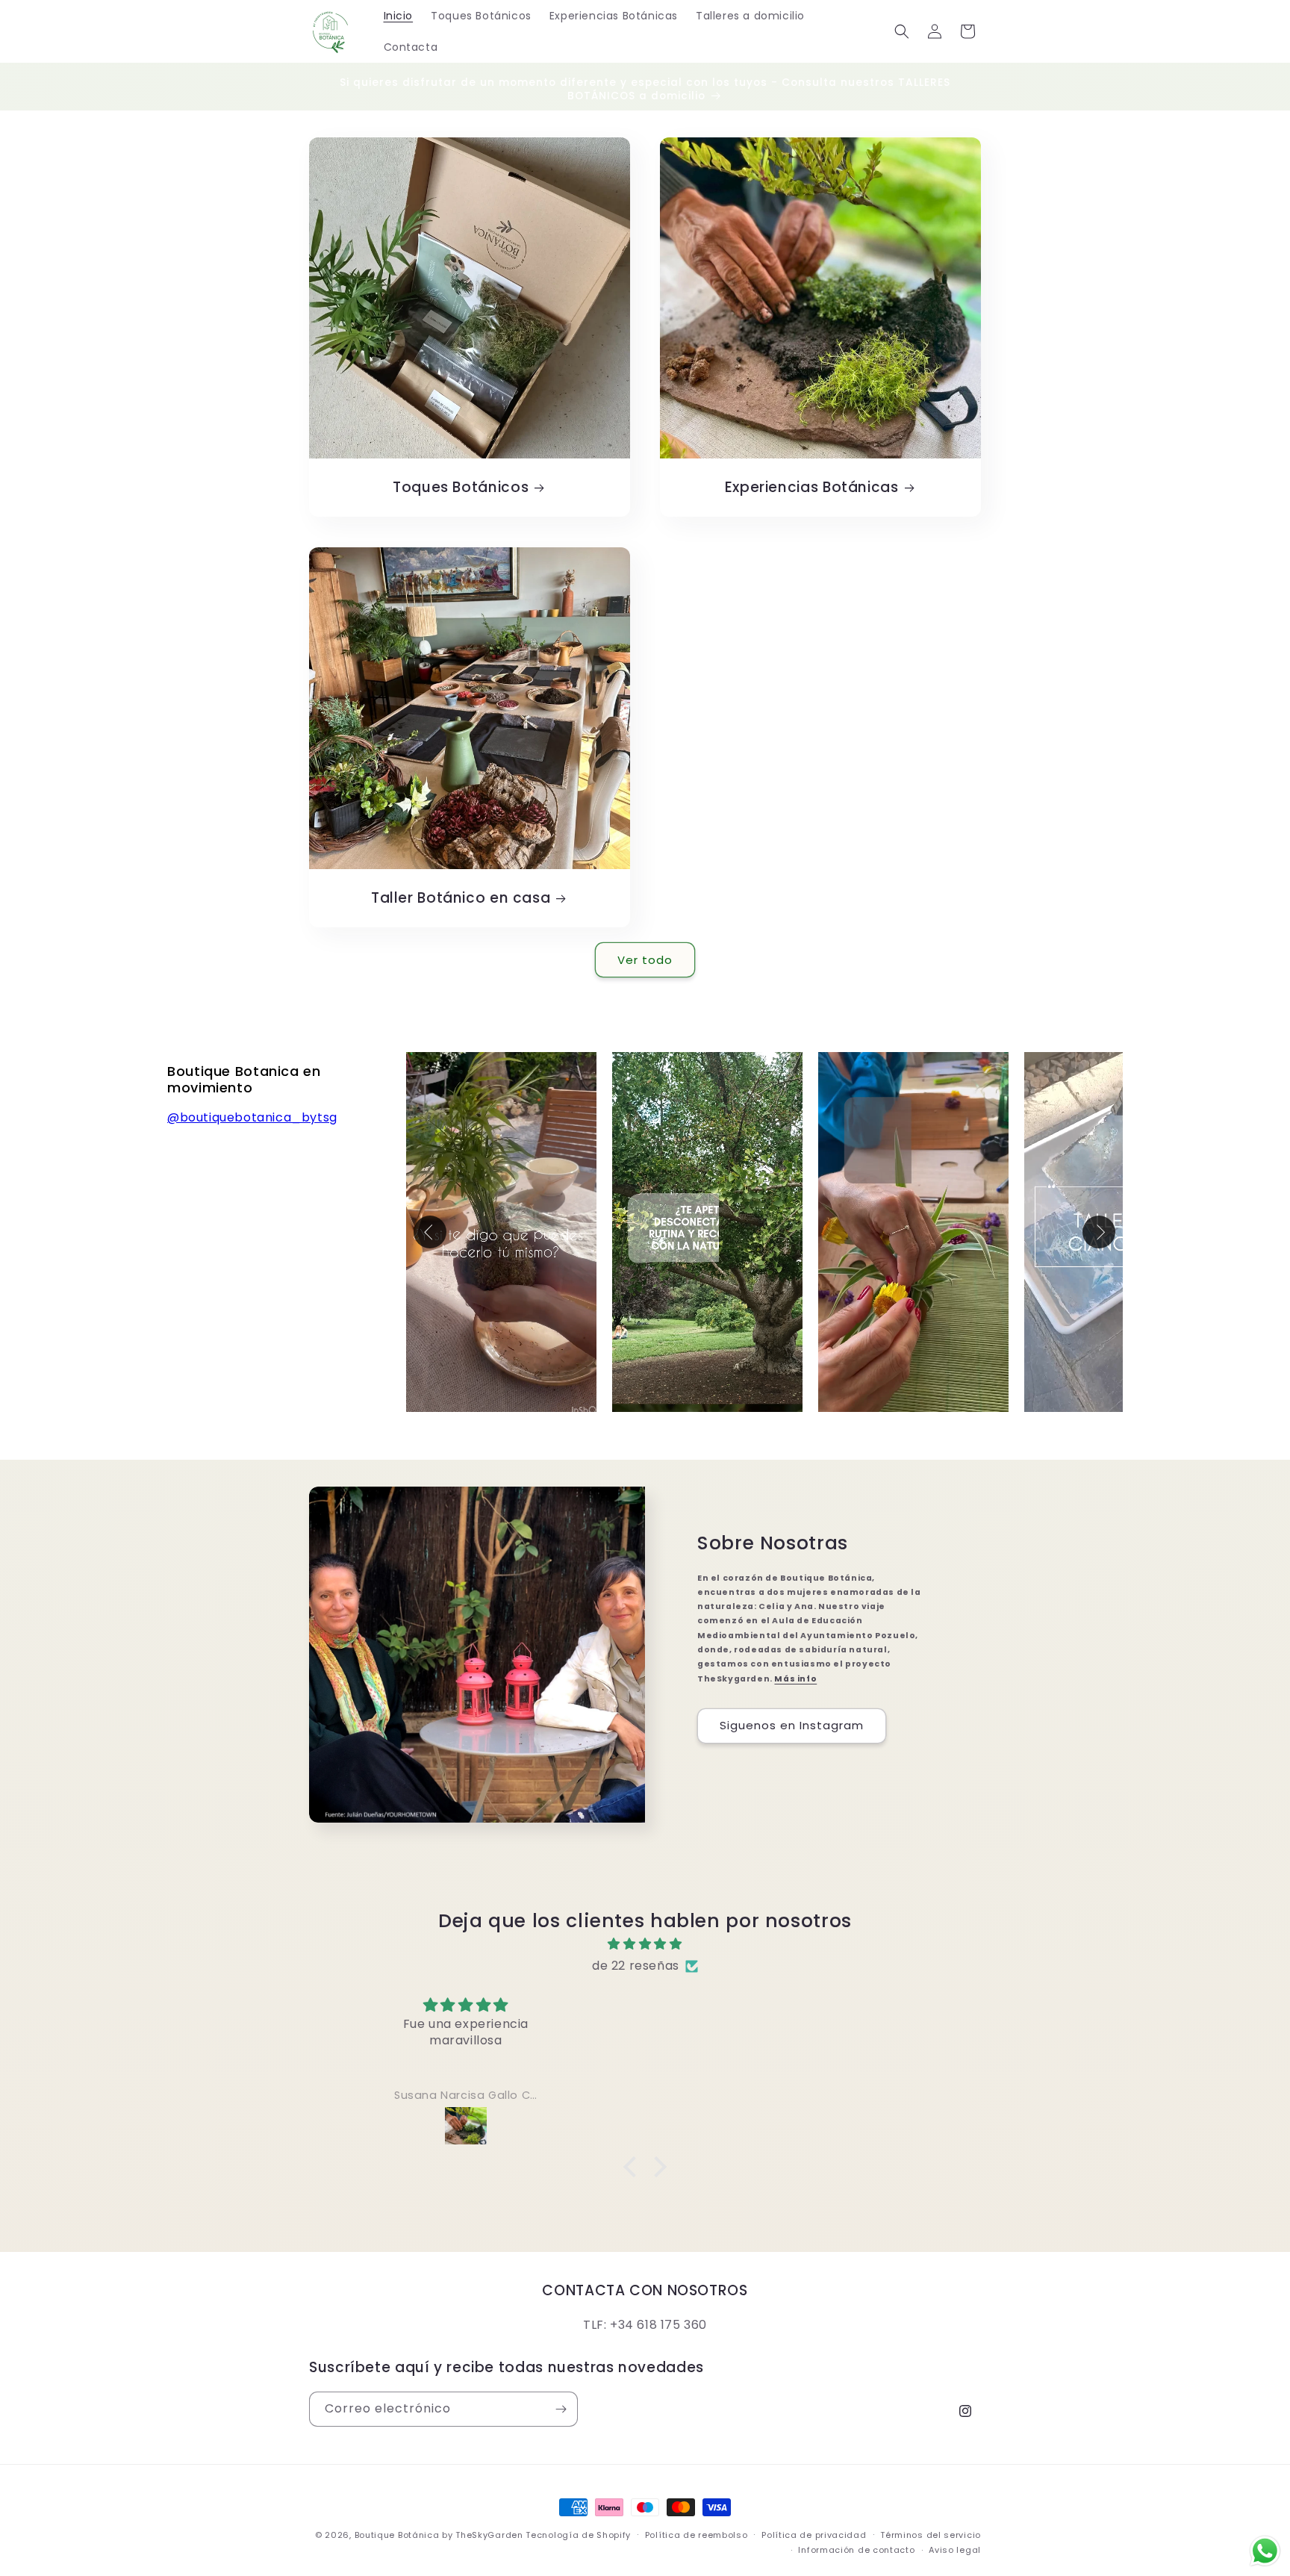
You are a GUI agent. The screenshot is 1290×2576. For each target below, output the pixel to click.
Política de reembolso (697, 2535)
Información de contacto (856, 2550)
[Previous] (430, 1232)
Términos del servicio (931, 2535)
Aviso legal (955, 2550)
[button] (902, 31)
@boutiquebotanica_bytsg (252, 1117)
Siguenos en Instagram (792, 1725)
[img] (645, 1944)
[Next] (1099, 1232)
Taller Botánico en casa (461, 898)
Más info (795, 1679)
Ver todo (645, 960)
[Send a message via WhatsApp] (1265, 2551)
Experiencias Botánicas (812, 488)
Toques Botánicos (461, 488)
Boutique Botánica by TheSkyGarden (439, 2535)
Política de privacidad (814, 2535)
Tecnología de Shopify (578, 2535)
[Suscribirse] (561, 2409)
